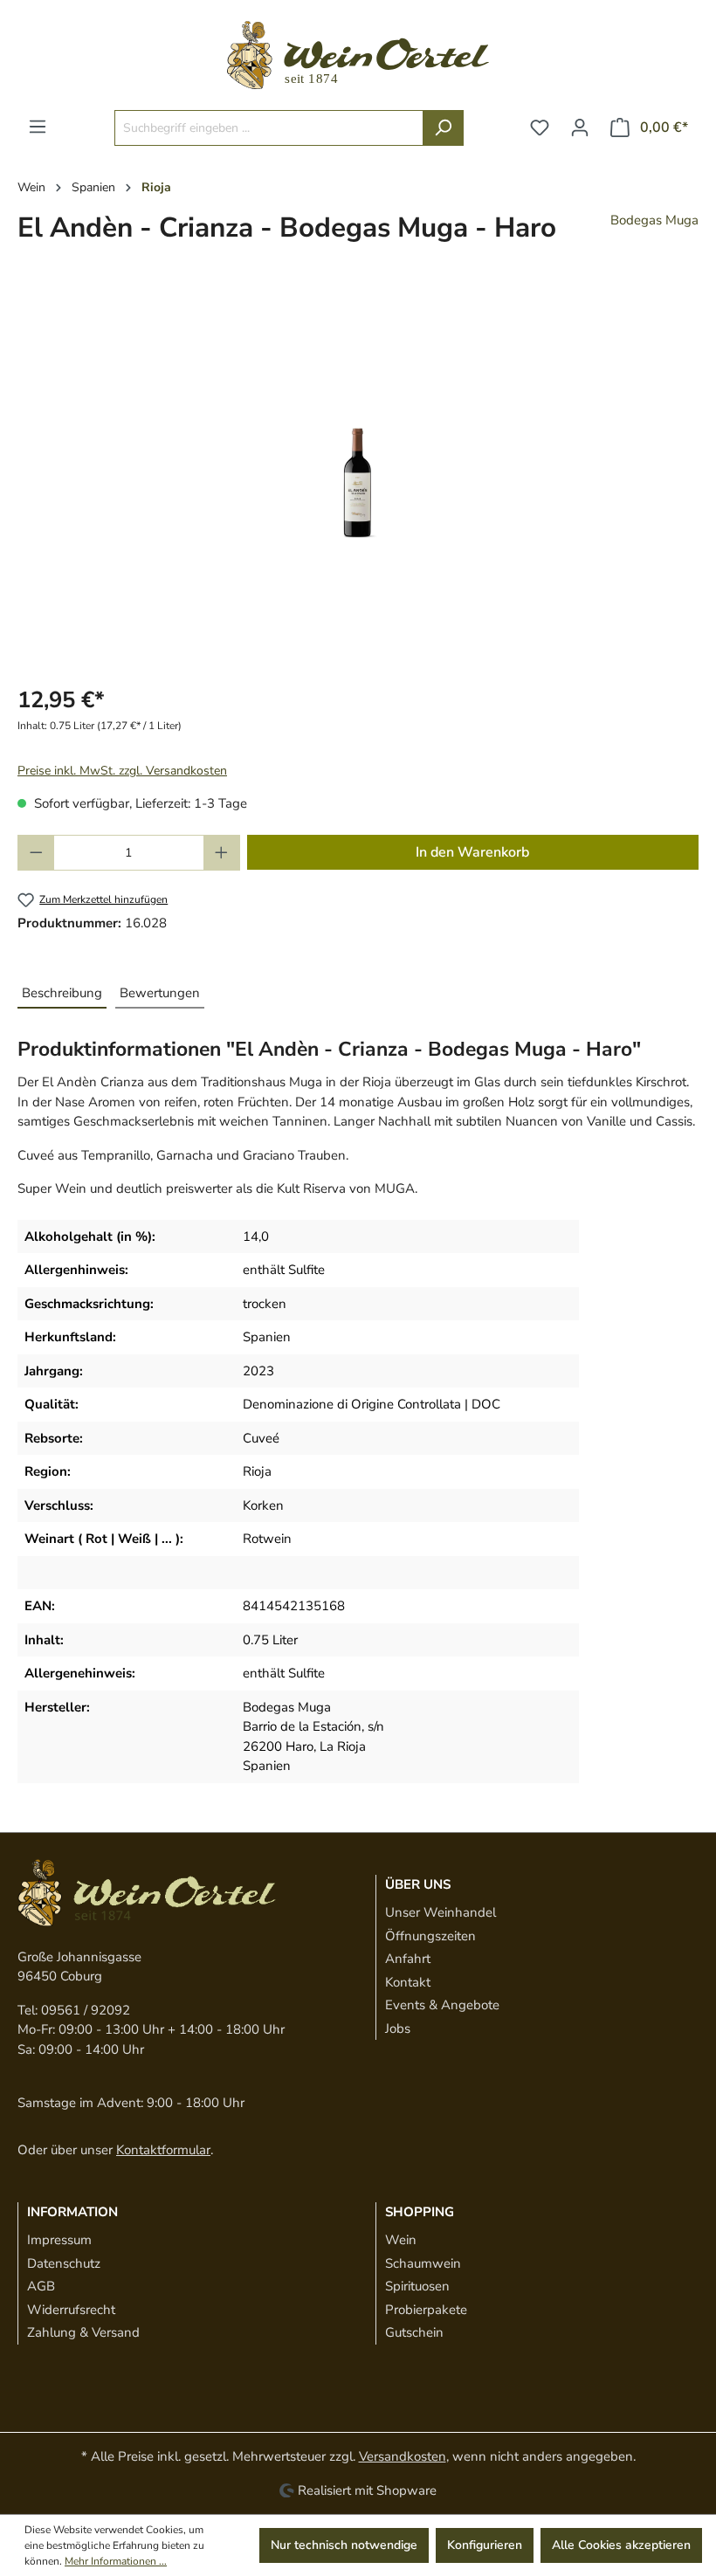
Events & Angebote (442, 2005)
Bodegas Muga (654, 220)
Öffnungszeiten (430, 1936)
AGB (41, 2286)
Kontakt (408, 1982)
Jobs (398, 2028)
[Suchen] (443, 128)
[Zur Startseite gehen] (358, 55)
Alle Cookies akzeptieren (621, 2545)
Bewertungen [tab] (160, 993)
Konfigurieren (485, 2545)
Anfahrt (408, 1959)
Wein (401, 2240)
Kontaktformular (163, 2150)
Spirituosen (417, 2286)
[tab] (62, 994)
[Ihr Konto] (580, 128)
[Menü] (38, 127)
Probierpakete (426, 2310)
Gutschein (414, 2332)
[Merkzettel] (540, 128)
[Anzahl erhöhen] (222, 853)
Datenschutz (64, 2263)
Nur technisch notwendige (344, 2545)
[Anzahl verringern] (36, 853)
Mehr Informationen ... (116, 2561)
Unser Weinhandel (441, 1912)
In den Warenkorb (472, 852)
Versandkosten (403, 2456)
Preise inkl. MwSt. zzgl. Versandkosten (122, 771)
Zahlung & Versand (83, 2332)
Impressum (59, 2240)
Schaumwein (423, 2263)
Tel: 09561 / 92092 (74, 2010)
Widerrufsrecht (71, 2310)
